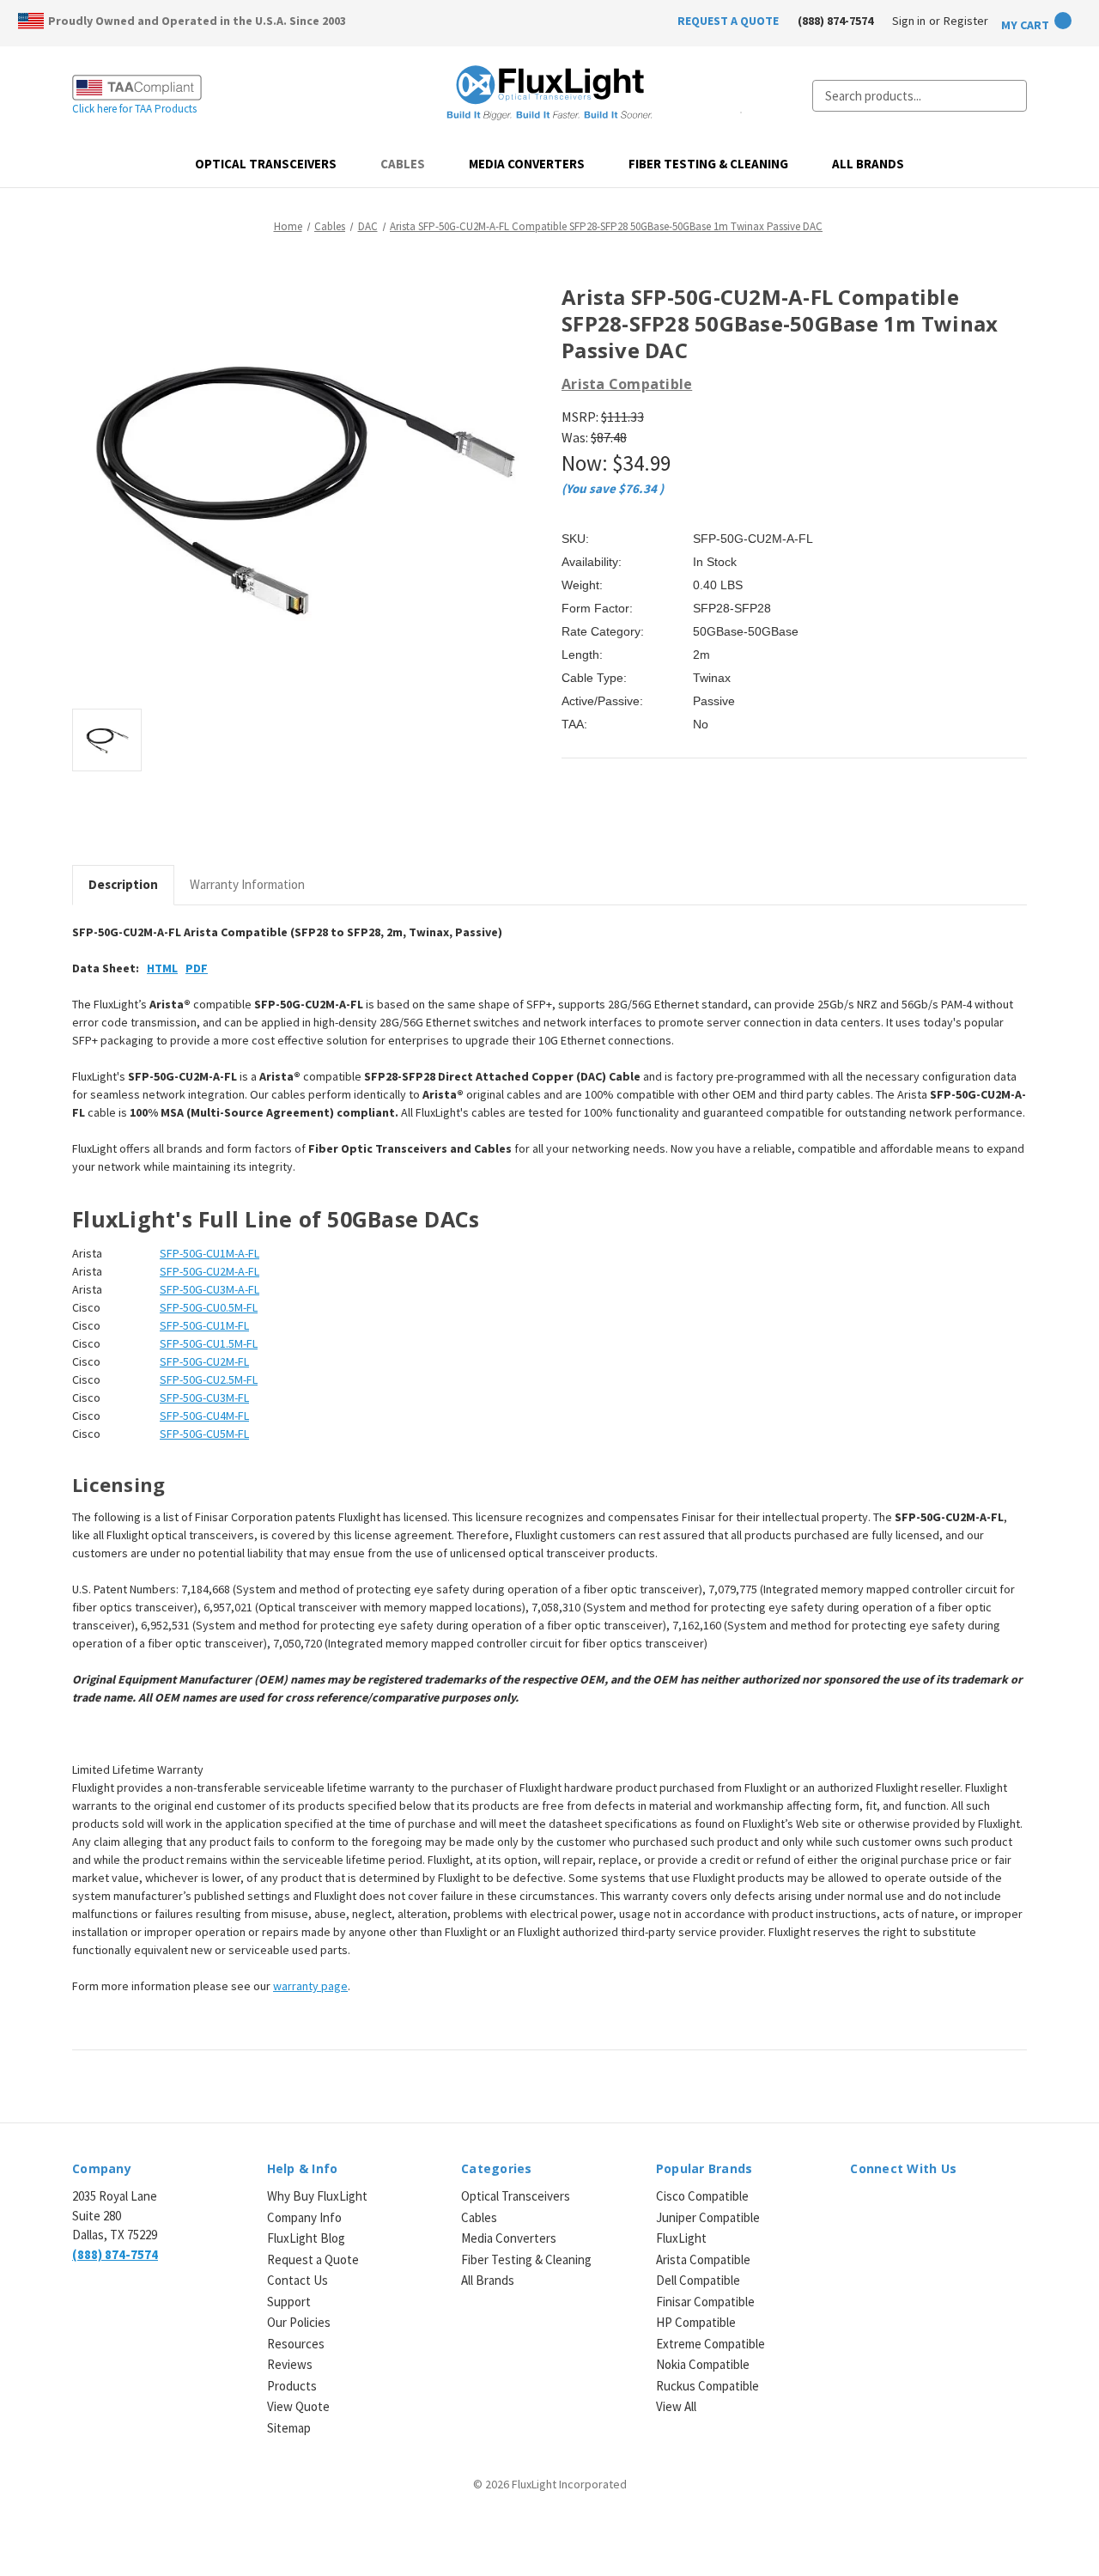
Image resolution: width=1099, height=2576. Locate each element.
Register (966, 21)
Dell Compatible (698, 2280)
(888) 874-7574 (835, 21)
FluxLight (681, 2238)
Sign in (909, 21)
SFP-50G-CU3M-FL (204, 1398)
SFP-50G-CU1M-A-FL (209, 1253)
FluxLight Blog (306, 2238)
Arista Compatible (703, 2259)
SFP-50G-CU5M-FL (204, 1434)
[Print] (628, 820)
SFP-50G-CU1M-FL (204, 1325)
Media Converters (527, 164)
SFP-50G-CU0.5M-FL (209, 1307)
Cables (403, 164)
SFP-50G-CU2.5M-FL (209, 1379)
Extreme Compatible (710, 2344)
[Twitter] (658, 820)
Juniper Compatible (708, 2217)
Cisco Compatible (702, 2196)
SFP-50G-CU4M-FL (204, 1416)
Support (289, 2302)
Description (123, 884)
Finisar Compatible (705, 2302)
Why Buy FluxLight (317, 2196)
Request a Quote (313, 2259)
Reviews (290, 2364)
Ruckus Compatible (707, 2386)
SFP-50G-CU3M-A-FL (209, 1289)
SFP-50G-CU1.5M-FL (209, 1343)
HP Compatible (696, 2322)
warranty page (310, 1986)
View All (676, 2406)
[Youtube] (949, 2207)
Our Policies (299, 2322)
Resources (296, 2344)
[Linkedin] (687, 820)
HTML (162, 968)
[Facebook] (570, 820)
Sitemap (289, 2428)
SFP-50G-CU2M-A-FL (209, 1271)
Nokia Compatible (703, 2364)
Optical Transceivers (266, 164)
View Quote (298, 2406)
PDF (197, 968)
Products (292, 2386)
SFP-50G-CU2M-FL (204, 1361)
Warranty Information (247, 884)
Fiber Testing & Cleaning (708, 164)
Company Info (304, 2217)
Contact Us (298, 2280)
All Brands (868, 164)
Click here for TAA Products (134, 109)
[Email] (599, 820)
